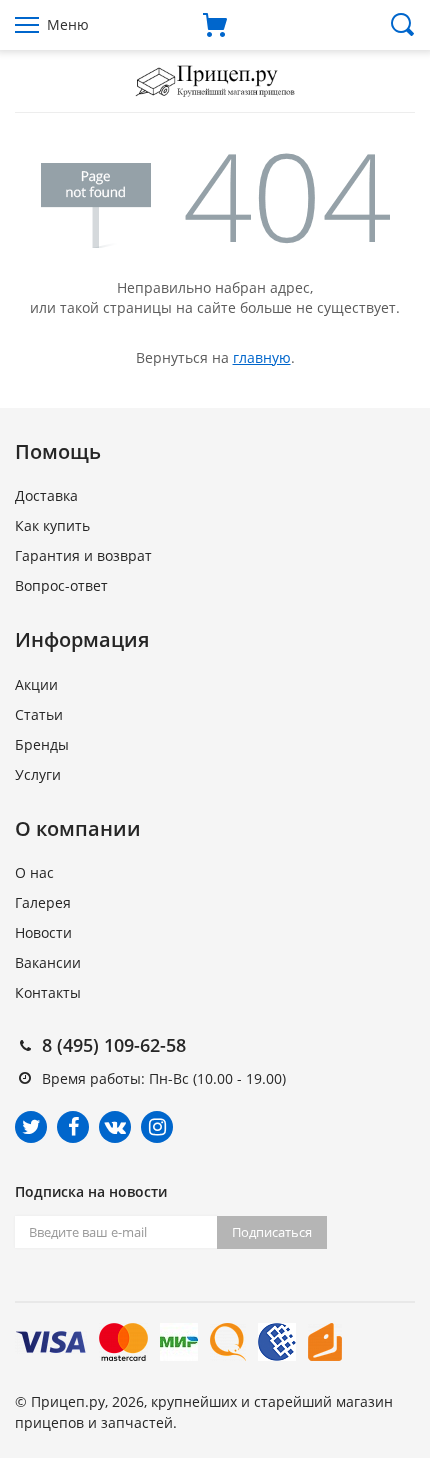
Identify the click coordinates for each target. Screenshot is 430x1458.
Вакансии (48, 962)
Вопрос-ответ (61, 585)
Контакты (48, 992)
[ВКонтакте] (115, 1127)
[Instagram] (157, 1127)
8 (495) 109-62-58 (114, 1045)
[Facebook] (73, 1127)
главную (262, 357)
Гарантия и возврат (83, 555)
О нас (34, 872)
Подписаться (272, 1232)
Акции (36, 684)
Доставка (46, 495)
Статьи (39, 714)
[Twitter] (31, 1127)
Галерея (43, 902)
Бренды (42, 744)
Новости (43, 932)
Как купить (52, 525)
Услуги (38, 774)
